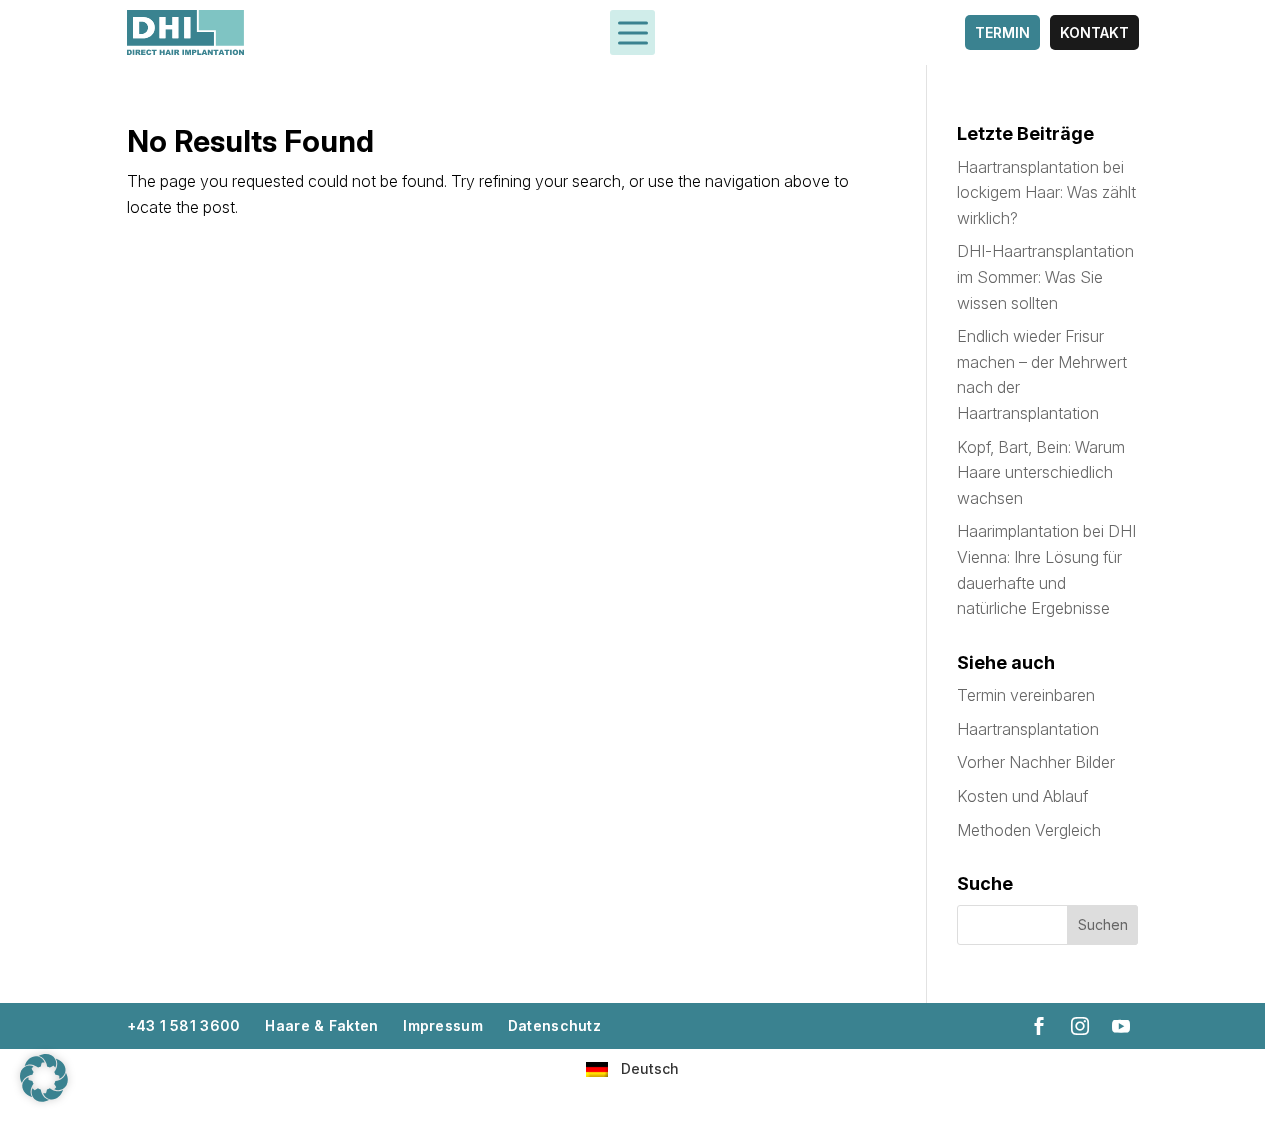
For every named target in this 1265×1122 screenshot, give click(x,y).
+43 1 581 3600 (184, 1025)
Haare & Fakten (321, 1025)
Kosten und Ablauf (1022, 796)
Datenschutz (554, 1025)
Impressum (443, 1025)
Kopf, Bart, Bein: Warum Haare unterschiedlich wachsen (1041, 472)
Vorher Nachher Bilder (1036, 762)
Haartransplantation (1028, 729)
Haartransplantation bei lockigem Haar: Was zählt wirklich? (1046, 192)
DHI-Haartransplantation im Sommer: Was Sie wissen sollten (1045, 276)
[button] (44, 1078)
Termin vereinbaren (1026, 695)
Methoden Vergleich (1029, 830)
